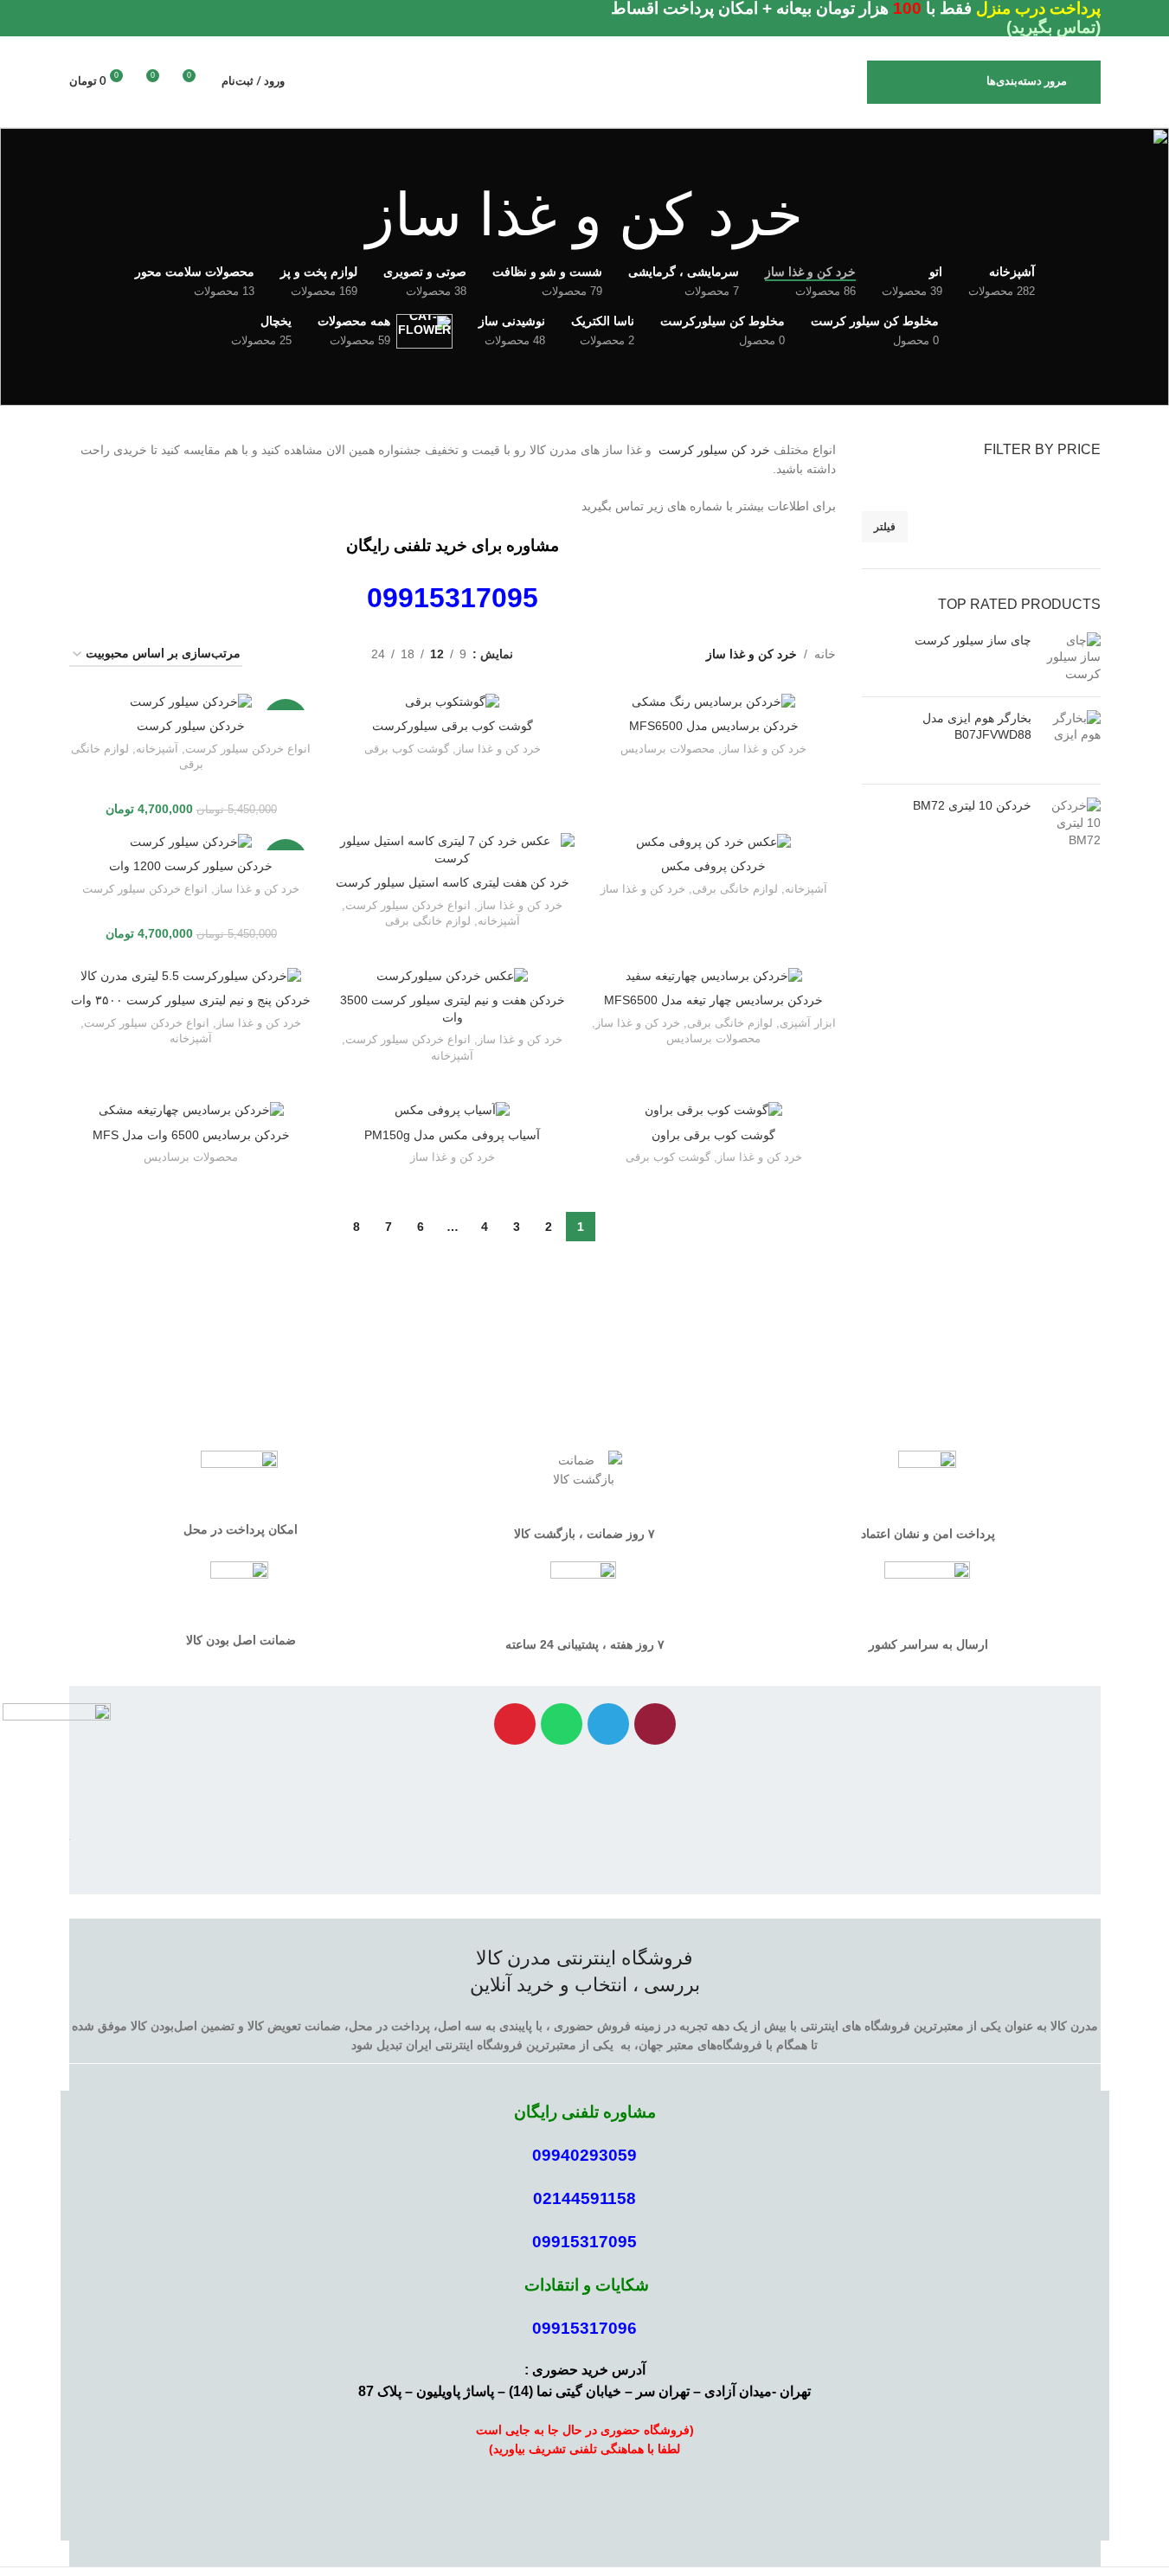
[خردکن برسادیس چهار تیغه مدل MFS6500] (714, 976)
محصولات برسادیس (668, 749)
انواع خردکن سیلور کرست (248, 749)
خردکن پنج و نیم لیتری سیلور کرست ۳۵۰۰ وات (191, 1000)
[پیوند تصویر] (57, 1760)
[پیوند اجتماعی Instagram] (100, 19)
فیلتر (885, 527)
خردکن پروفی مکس (713, 866)
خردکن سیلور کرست (191, 726)
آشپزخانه (157, 749)
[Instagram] (655, 1724)
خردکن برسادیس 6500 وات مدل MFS (191, 1135)
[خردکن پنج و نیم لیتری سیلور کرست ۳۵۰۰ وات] (191, 976)
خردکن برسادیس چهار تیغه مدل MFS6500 (713, 1000)
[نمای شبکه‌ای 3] (303, 654)
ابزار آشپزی (808, 1023)
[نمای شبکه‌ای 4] (276, 654)
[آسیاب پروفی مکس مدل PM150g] (453, 1111)
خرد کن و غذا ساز (764, 749)
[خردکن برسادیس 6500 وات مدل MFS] (191, 1111)
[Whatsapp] (562, 1724)
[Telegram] (608, 1724)
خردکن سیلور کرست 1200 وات (191, 866)
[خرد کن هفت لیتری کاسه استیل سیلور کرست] (453, 850)
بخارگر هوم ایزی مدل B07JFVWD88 (977, 727)
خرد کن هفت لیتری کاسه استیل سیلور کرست (453, 882)
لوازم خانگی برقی (735, 889)
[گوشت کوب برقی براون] (714, 1111)
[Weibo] (515, 1724)
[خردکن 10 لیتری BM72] (1073, 823)
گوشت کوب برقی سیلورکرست (453, 726)
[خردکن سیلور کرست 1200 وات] (191, 842)
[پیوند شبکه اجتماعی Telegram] (80, 19)
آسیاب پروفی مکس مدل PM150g (452, 1135)
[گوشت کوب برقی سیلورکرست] (453, 702)
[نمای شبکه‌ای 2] (331, 654)
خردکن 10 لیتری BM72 (972, 805)
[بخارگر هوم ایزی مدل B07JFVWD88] (1073, 741)
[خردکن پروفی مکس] (714, 842)
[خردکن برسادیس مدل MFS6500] (714, 702)
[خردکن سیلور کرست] (191, 702)
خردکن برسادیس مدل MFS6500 (714, 726)
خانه (825, 654)
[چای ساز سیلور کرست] (1073, 658)
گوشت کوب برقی (407, 749)
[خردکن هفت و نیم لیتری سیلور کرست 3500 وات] (453, 976)
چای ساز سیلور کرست (973, 640)
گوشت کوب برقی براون (713, 1135)
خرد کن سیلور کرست (714, 450)
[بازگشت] (825, 215)
